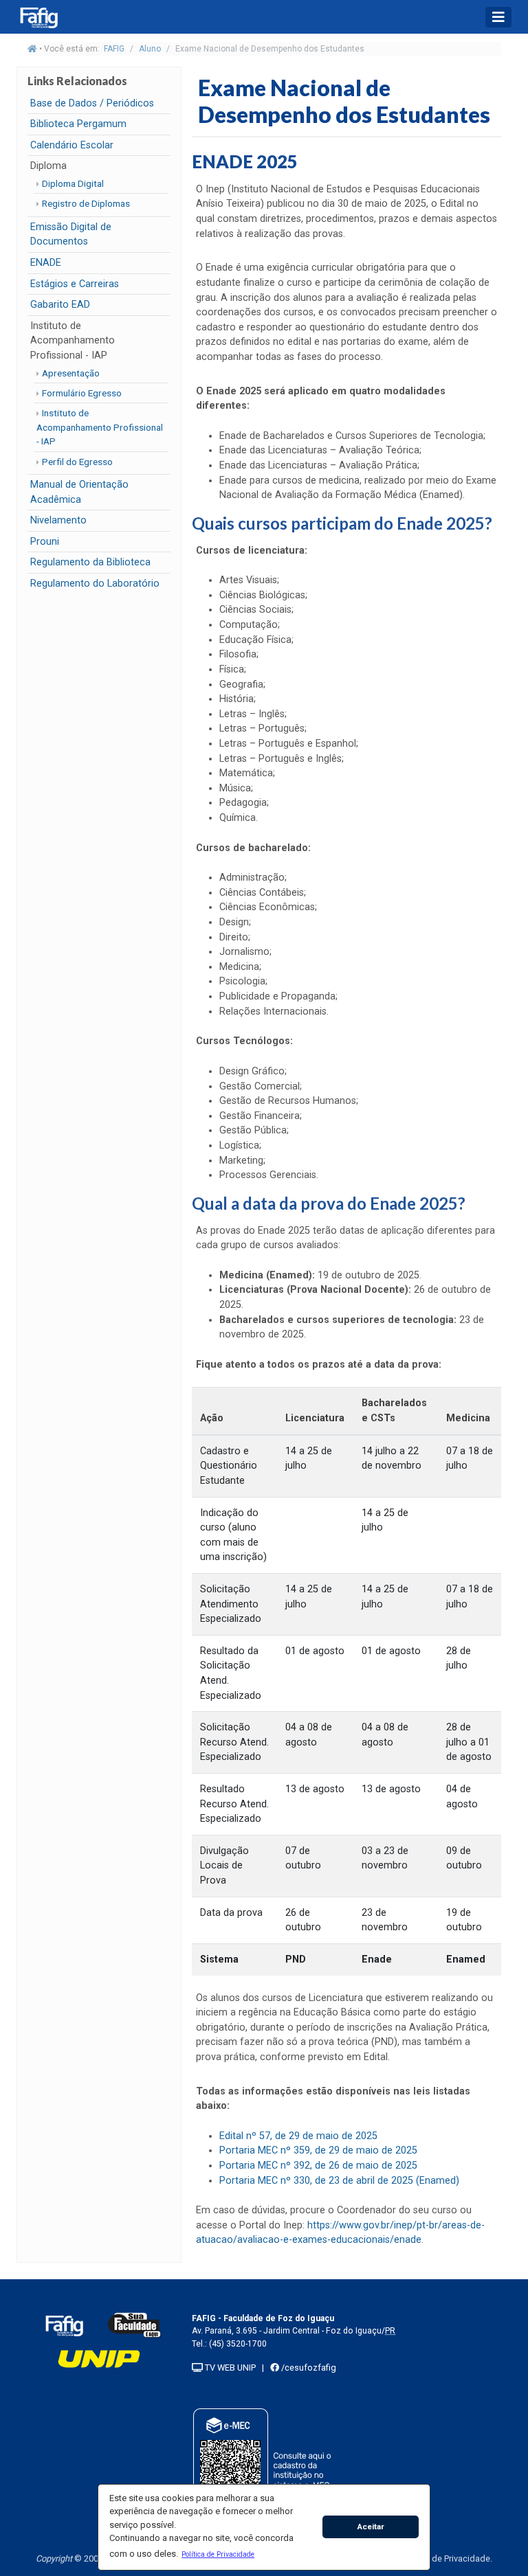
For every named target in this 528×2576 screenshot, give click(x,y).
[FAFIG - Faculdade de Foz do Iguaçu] (64, 2325)
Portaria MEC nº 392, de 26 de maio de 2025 (318, 2166)
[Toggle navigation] (498, 17)
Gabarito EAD (60, 305)
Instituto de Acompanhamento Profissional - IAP (100, 427)
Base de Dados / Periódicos (92, 103)
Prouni (45, 542)
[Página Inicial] (51, 17)
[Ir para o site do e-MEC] (264, 2468)
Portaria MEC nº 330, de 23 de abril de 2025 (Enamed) (339, 2181)
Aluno (150, 49)
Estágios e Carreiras (75, 284)
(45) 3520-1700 (238, 2344)
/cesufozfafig (308, 2368)
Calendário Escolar (72, 145)
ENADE (46, 263)
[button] (218, 2554)
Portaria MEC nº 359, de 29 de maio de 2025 (318, 2150)
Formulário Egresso (82, 393)
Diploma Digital (73, 183)
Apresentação (71, 373)
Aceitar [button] (371, 2527)
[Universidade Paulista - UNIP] (99, 2358)
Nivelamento (58, 520)
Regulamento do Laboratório (95, 584)
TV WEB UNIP (229, 2368)
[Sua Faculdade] (135, 2325)
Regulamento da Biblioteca (90, 562)
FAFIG (114, 49)
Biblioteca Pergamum (78, 124)
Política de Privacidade (445, 2558)
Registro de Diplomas (86, 203)
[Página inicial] (32, 49)
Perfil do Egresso (77, 462)
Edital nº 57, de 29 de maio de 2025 (298, 2136)
